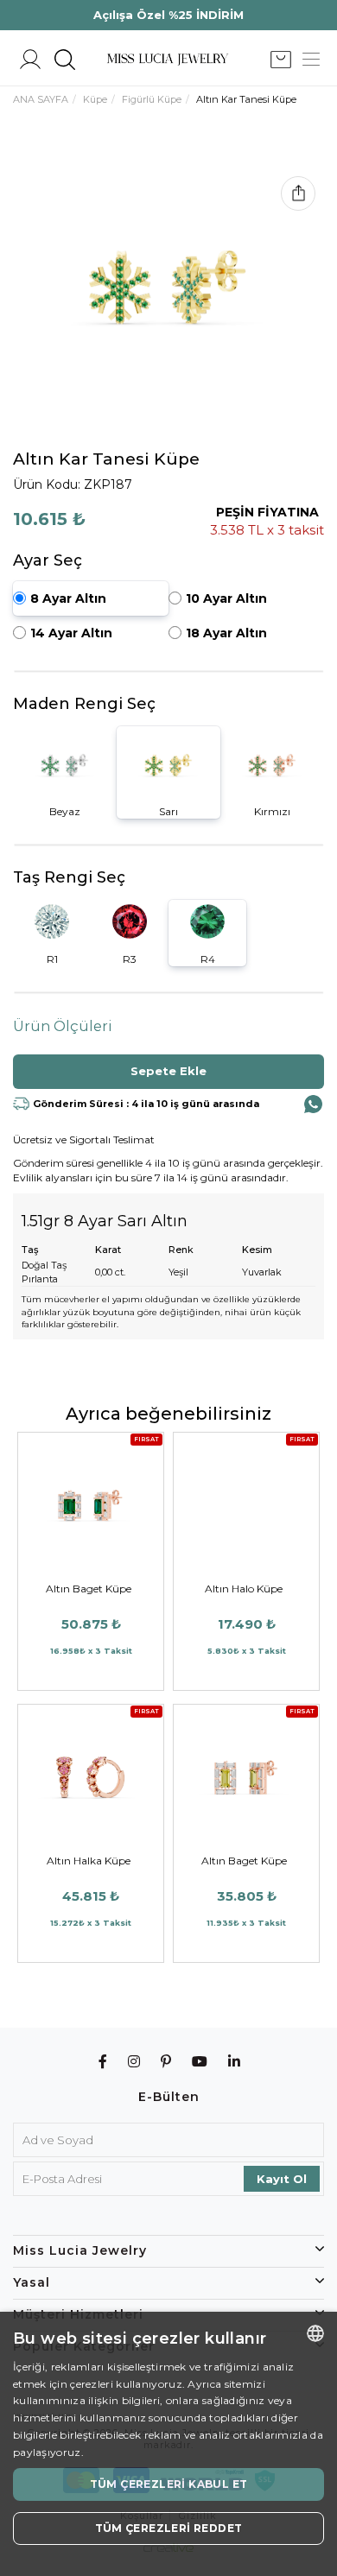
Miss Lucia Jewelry (80, 2250)
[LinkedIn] (235, 2062)
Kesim (257, 1250)
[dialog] (168, 2444)
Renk (181, 1250)
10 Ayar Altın (226, 598)
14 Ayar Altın (71, 633)
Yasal (32, 2282)
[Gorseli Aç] (168, 287)
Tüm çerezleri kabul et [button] (169, 2484)
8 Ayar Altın (68, 598)
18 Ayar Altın (226, 633)
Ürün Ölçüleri (63, 1026)
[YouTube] (200, 2062)
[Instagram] (134, 2062)
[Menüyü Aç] (311, 60)
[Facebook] (103, 2062)
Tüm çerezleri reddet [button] (169, 2528)
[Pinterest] (166, 2062)
